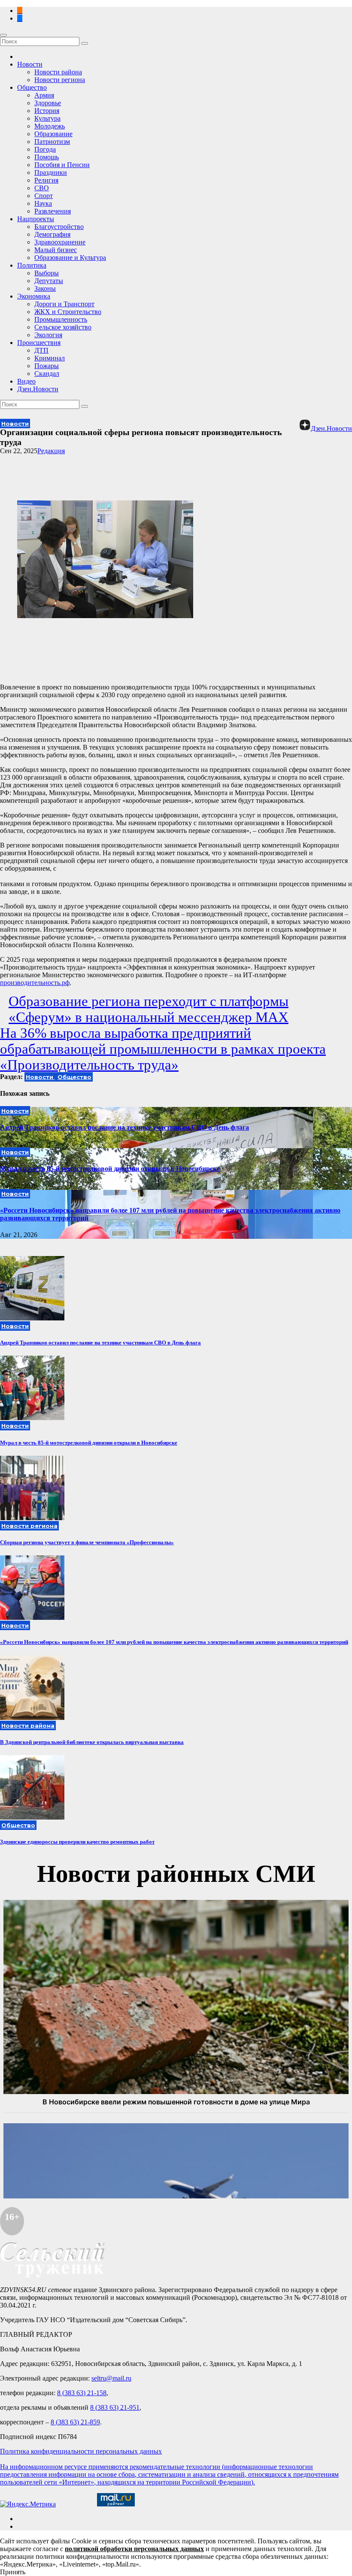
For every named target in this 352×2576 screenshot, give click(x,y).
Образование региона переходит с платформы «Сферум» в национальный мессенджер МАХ (149, 1009)
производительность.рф (35, 983)
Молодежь (50, 126)
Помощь (47, 157)
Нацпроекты (36, 219)
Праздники (51, 172)
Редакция (51, 451)
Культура (47, 118)
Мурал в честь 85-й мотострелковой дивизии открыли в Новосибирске (110, 1169)
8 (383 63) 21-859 (75, 2422)
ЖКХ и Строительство (68, 312)
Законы (45, 288)
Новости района (58, 72)
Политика (32, 265)
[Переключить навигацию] (3, 35)
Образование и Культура (70, 258)
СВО (42, 188)
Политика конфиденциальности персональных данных (81, 2451)
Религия (46, 180)
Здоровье (48, 103)
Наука (43, 203)
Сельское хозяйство (63, 327)
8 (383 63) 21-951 (115, 2407)
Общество (32, 87)
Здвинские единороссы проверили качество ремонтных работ (77, 1842)
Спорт (44, 196)
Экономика (34, 296)
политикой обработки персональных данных (134, 2549)
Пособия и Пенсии (62, 165)
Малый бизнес (56, 250)
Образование (53, 134)
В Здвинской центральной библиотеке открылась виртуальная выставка (92, 1742)
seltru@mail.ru (111, 2378)
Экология (48, 335)
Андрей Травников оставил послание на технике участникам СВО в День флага (124, 1127)
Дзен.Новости (38, 389)
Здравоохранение (60, 242)
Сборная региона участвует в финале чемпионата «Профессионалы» (87, 1542)
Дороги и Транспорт (64, 304)
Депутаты (49, 281)
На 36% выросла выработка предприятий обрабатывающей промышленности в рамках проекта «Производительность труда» (163, 1049)
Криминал (50, 358)
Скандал (47, 373)
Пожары (47, 366)
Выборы (47, 273)
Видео (26, 381)
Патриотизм (52, 142)
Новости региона (60, 80)
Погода (45, 149)
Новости (30, 64)
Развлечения (53, 211)
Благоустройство (59, 227)
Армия (44, 95)
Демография (52, 234)
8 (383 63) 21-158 (82, 2393)
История (47, 111)
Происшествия (39, 343)
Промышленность (61, 319)
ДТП (41, 350)
